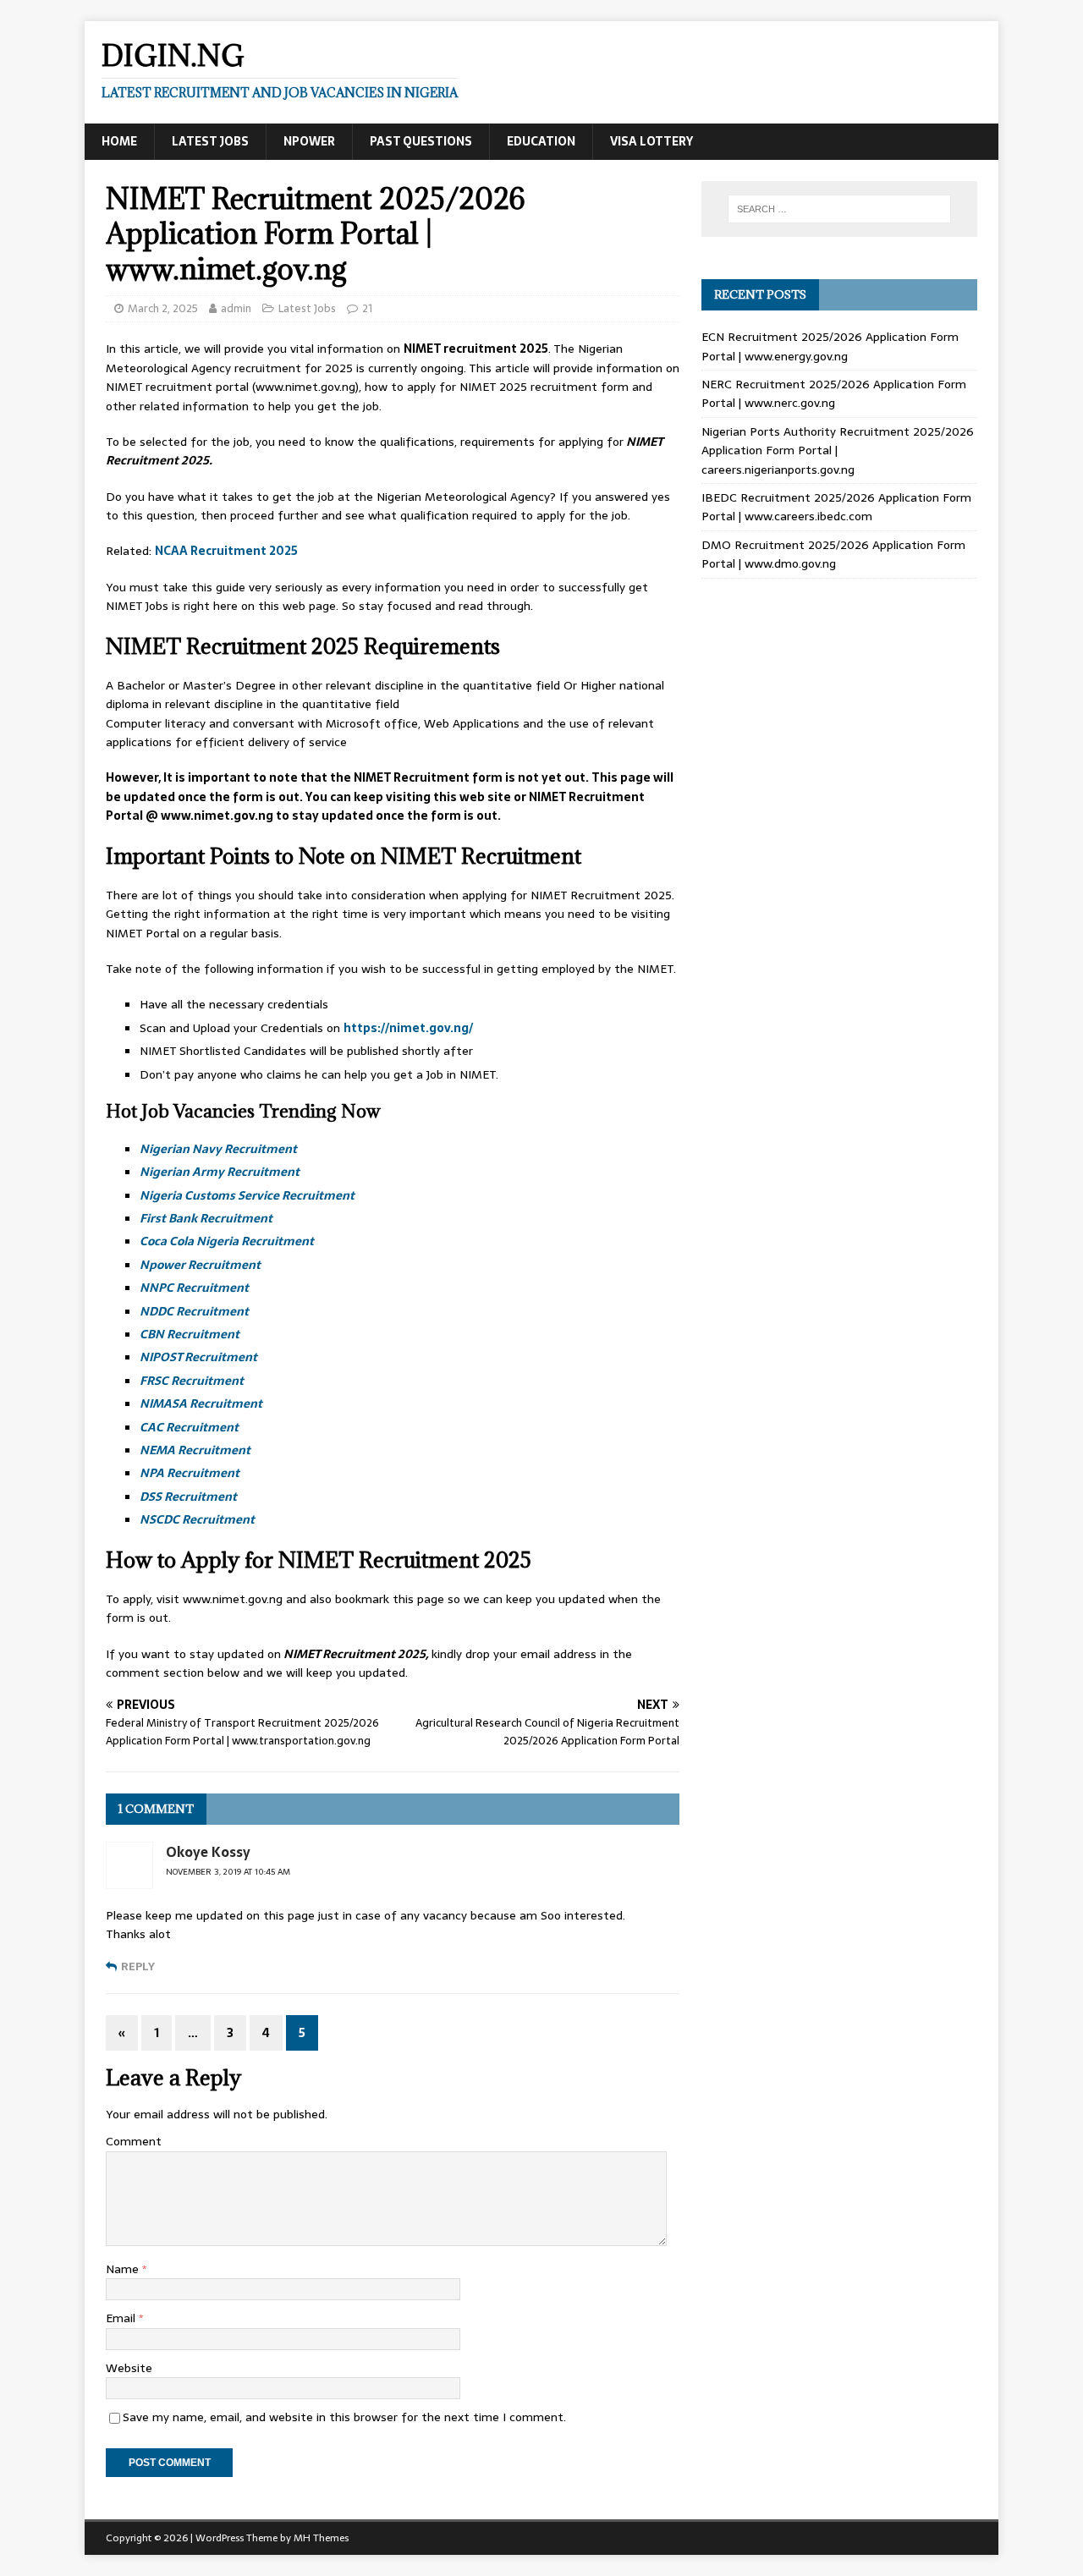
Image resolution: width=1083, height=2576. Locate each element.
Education (541, 141)
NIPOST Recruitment (198, 1357)
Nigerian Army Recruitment (220, 1172)
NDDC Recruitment (194, 1311)
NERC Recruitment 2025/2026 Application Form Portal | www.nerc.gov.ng (834, 393)
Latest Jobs (210, 141)
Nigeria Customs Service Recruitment (247, 1195)
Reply (138, 1966)
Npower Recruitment (200, 1265)
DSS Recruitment (188, 1497)
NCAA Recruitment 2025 (226, 551)
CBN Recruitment (190, 1334)
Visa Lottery (651, 141)
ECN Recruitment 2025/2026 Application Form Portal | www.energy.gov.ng (830, 346)
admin (236, 308)
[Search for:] (839, 209)
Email (122, 2318)
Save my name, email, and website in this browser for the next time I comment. (344, 2417)
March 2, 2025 (163, 308)
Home (119, 141)
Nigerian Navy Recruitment (218, 1149)
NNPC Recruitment (194, 1288)
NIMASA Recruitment (201, 1403)
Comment (134, 2141)
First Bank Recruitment (206, 1218)
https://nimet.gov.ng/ (408, 1028)
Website (129, 2368)
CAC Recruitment (189, 1427)
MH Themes (321, 2538)
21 (367, 308)
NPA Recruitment (190, 1473)
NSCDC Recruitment (197, 1519)
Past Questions (421, 141)
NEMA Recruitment (195, 1450)
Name (124, 2269)
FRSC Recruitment (192, 1381)
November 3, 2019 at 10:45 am (228, 1872)
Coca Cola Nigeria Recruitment (227, 1241)
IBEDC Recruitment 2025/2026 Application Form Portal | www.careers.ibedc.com (836, 507)
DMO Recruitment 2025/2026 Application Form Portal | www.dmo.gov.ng (833, 554)
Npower (309, 141)
